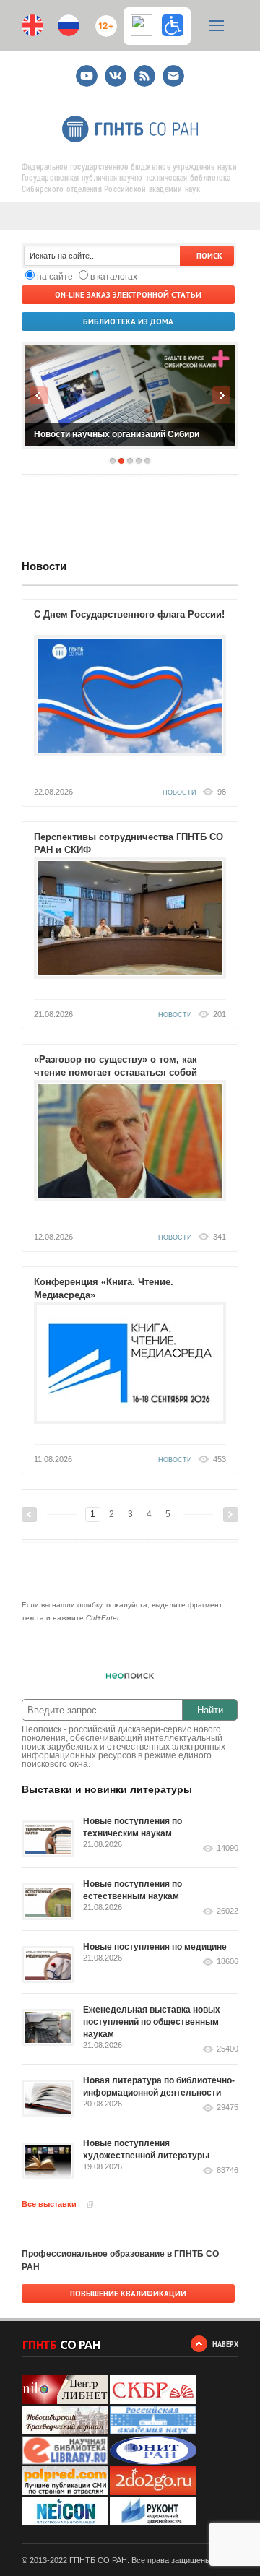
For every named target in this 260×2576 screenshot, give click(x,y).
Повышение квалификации (128, 2294)
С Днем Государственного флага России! (129, 614)
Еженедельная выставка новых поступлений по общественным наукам (152, 2022)
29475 (227, 2108)
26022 (227, 1911)
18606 (227, 1962)
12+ (103, 20)
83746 (227, 2170)
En (32, 25)
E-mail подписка (173, 76)
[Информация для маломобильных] (173, 25)
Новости (44, 566)
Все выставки (49, 2204)
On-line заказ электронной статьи (128, 295)
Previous (39, 395)
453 (220, 1459)
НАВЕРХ (225, 2344)
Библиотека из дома (128, 321)
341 (220, 1237)
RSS (143, 70)
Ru (69, 25)
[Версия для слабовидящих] (145, 25)
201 (220, 1014)
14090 (227, 1848)
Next (221, 395)
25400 (227, 2049)
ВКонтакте (116, 70)
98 (222, 792)
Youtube (87, 70)
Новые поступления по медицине (155, 1947)
